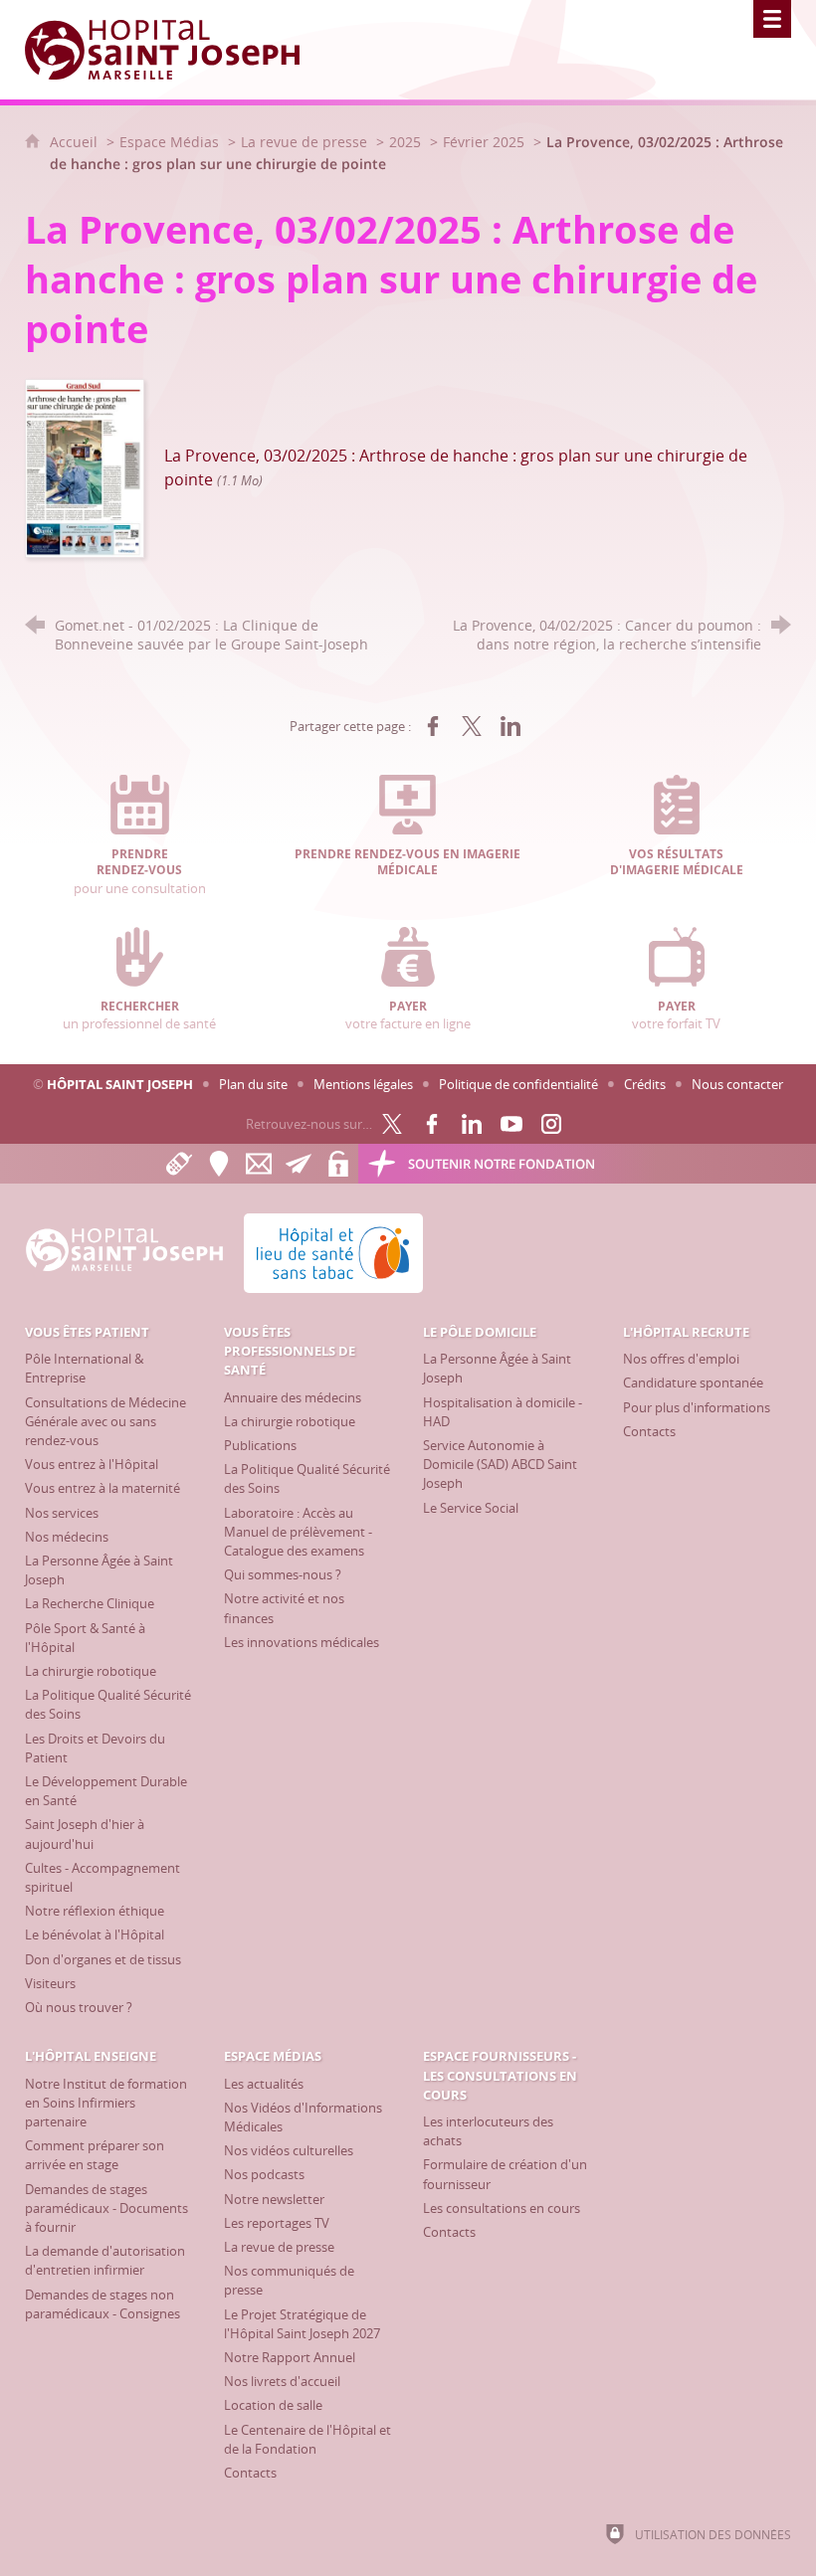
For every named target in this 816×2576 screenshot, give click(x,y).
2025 (405, 142)
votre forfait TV (676, 1015)
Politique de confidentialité (518, 1084)
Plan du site (253, 1084)
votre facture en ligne (408, 1015)
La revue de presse (304, 142)
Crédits (645, 1084)
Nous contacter (737, 1084)
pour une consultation (140, 872)
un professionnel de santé (139, 1015)
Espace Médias (169, 142)
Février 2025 (484, 142)
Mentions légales (363, 1084)
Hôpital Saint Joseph (120, 1084)
